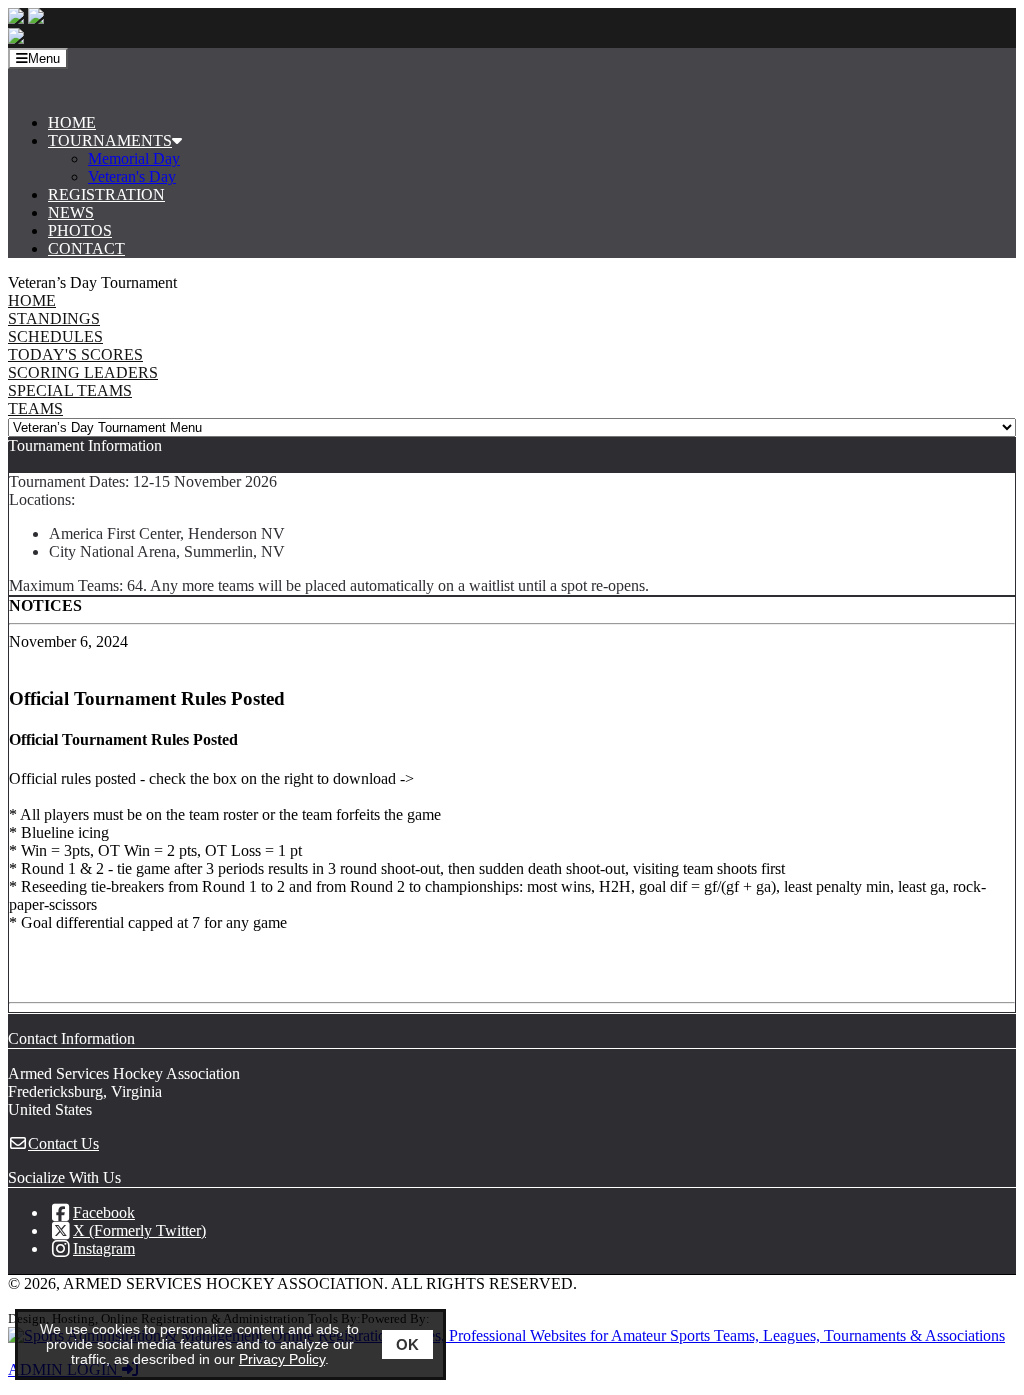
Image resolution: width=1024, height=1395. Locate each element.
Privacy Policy (282, 1359)
